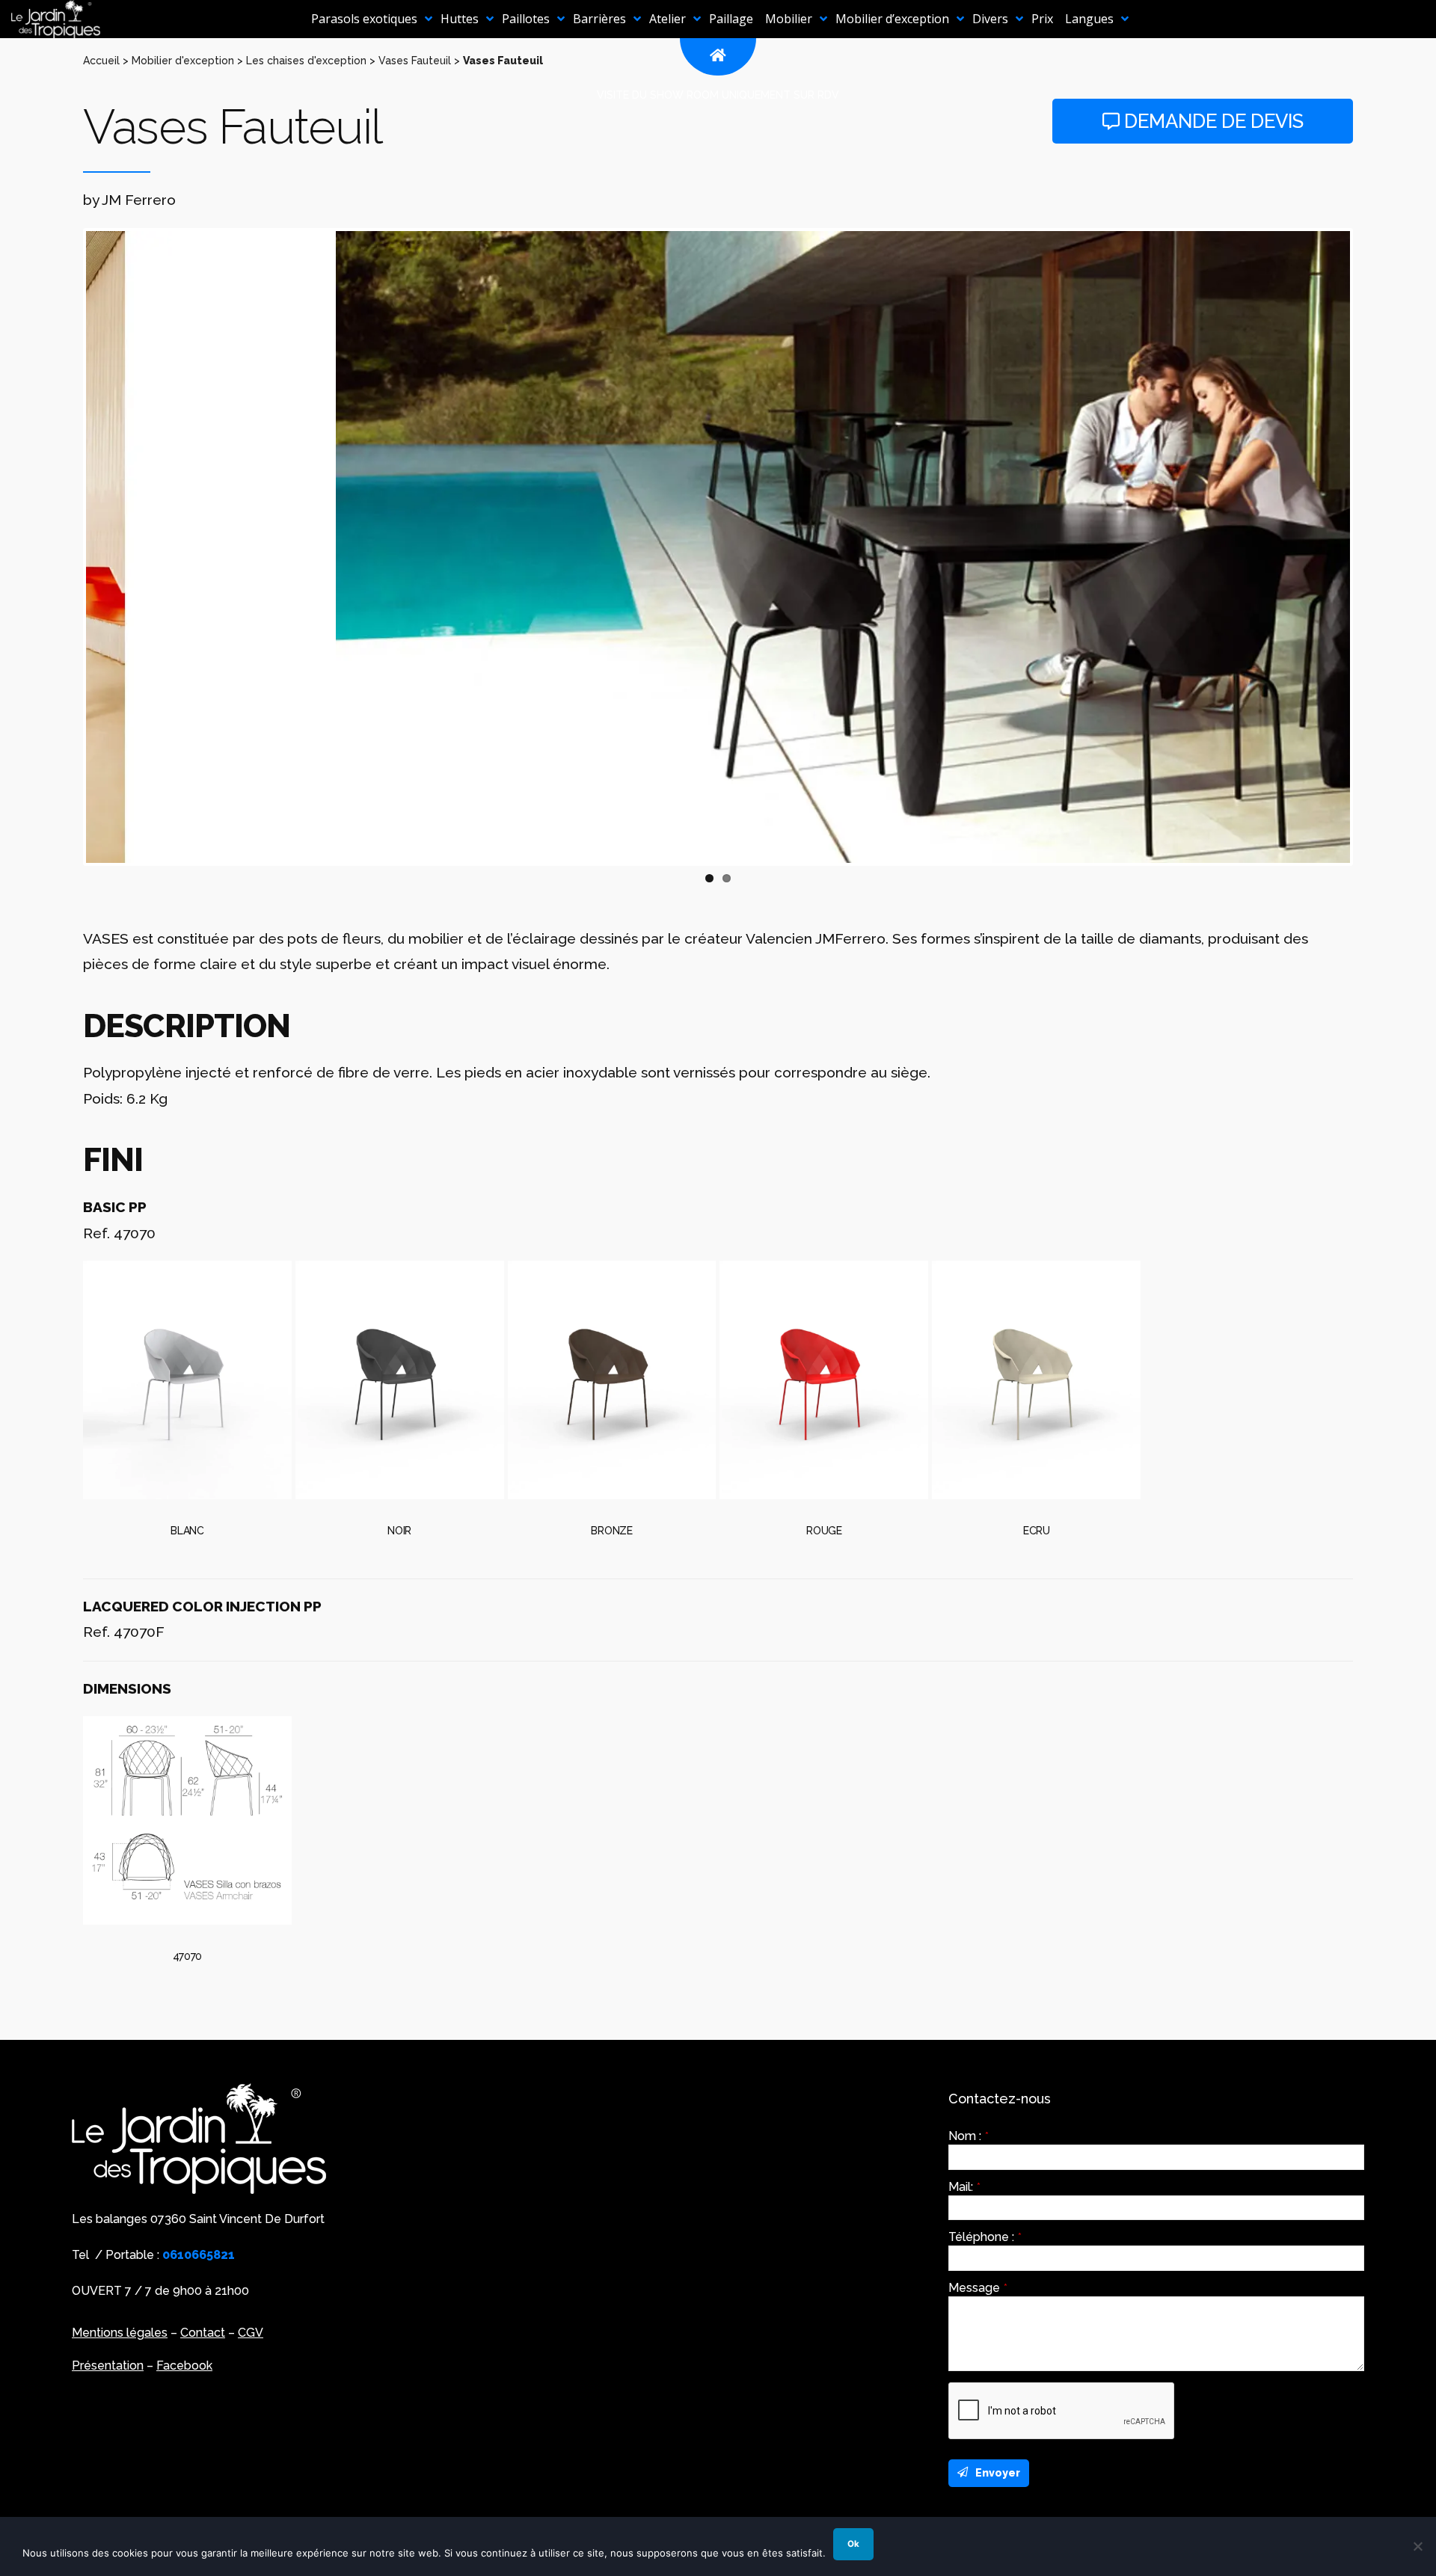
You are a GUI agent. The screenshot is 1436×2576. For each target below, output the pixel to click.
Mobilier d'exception (183, 61)
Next (1372, 547)
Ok (853, 2544)
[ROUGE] (824, 1380)
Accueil (101, 61)
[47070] (187, 1820)
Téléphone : (985, 2237)
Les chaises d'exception (306, 61)
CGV (251, 2333)
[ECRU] (1036, 1380)
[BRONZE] (612, 1380)
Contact (203, 2333)
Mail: (964, 2187)
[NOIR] (400, 1380)
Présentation (108, 2366)
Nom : (969, 2136)
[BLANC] (187, 1380)
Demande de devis (1212, 121)
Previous (64, 547)
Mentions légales (120, 2333)
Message (978, 2288)
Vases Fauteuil (415, 61)
